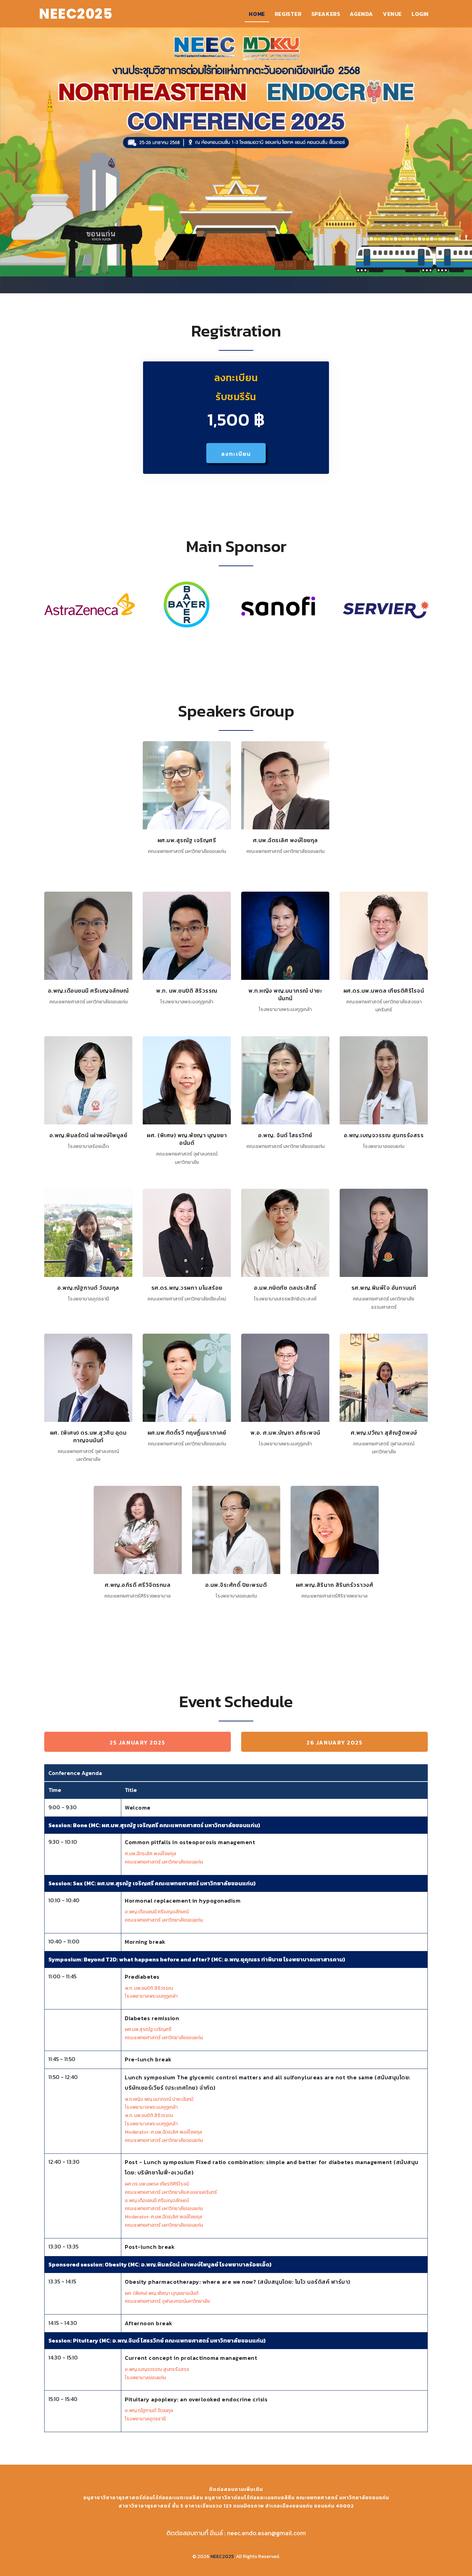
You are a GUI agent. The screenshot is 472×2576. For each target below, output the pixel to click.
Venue (392, 14)
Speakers (326, 14)
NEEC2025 (222, 2556)
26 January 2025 (335, 1742)
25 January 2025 (138, 1742)
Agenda (361, 14)
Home (257, 14)
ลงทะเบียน (236, 454)
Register (288, 14)
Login (420, 14)
